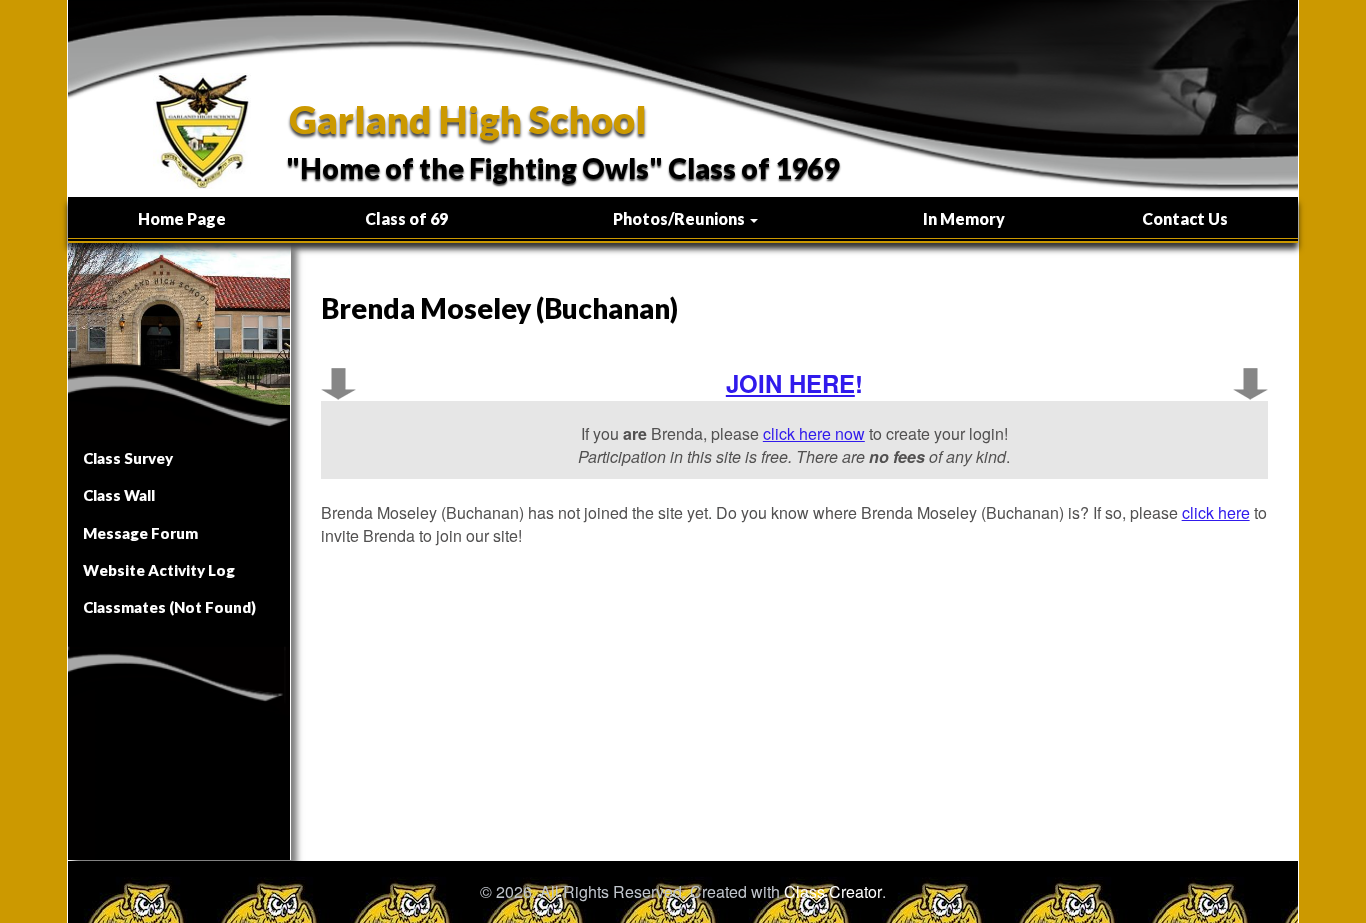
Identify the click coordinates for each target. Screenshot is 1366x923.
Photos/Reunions (680, 218)
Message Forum (140, 533)
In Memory (964, 218)
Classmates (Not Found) (169, 607)
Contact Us (1185, 218)
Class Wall (119, 495)
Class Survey (128, 458)
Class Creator (833, 892)
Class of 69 (406, 218)
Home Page (182, 218)
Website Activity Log (159, 570)
